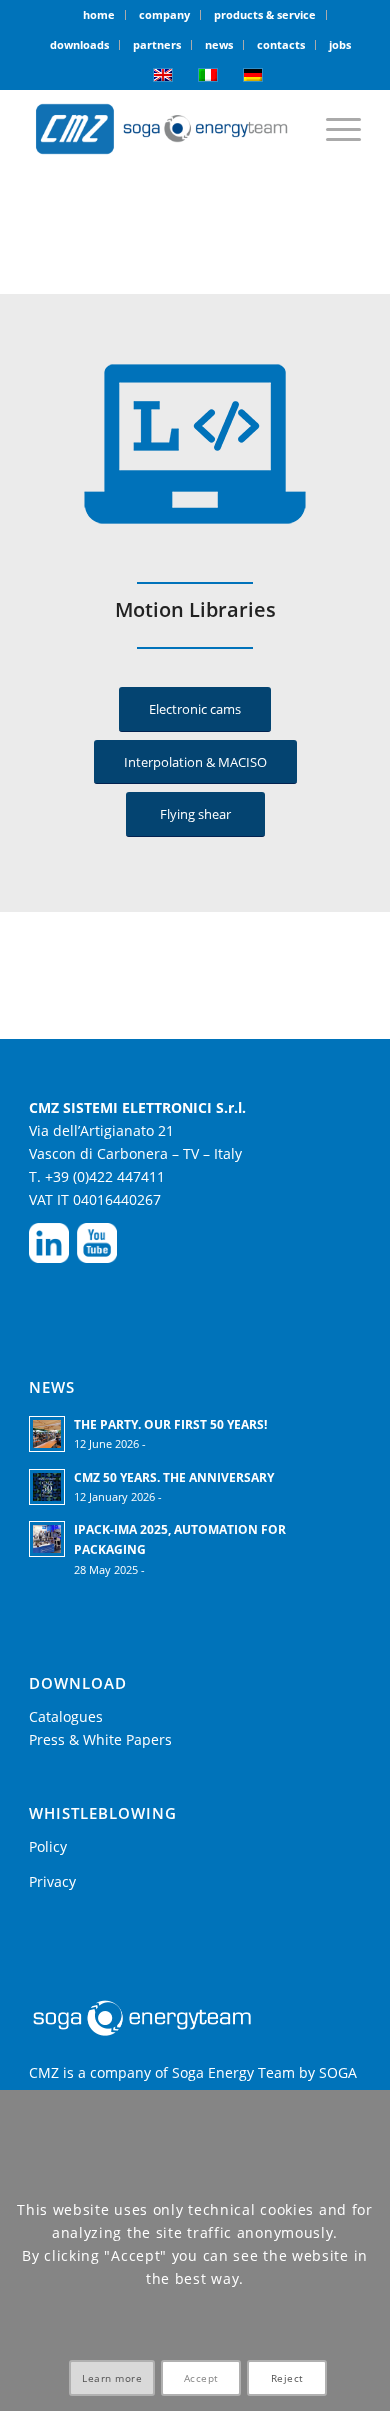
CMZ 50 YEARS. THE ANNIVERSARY (174, 1477)
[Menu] (333, 129)
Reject (287, 2378)
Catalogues (66, 1716)
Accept (201, 2378)
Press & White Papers (100, 1739)
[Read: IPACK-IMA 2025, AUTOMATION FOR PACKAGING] (47, 1539)
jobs (340, 44)
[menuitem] (99, 15)
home (99, 14)
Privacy (52, 1881)
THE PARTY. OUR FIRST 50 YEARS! (170, 1424)
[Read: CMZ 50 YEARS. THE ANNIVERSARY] (47, 1487)
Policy (48, 1846)
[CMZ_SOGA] (161, 129)
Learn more (112, 2378)
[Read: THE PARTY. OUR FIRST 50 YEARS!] (47, 1434)
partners (157, 44)
